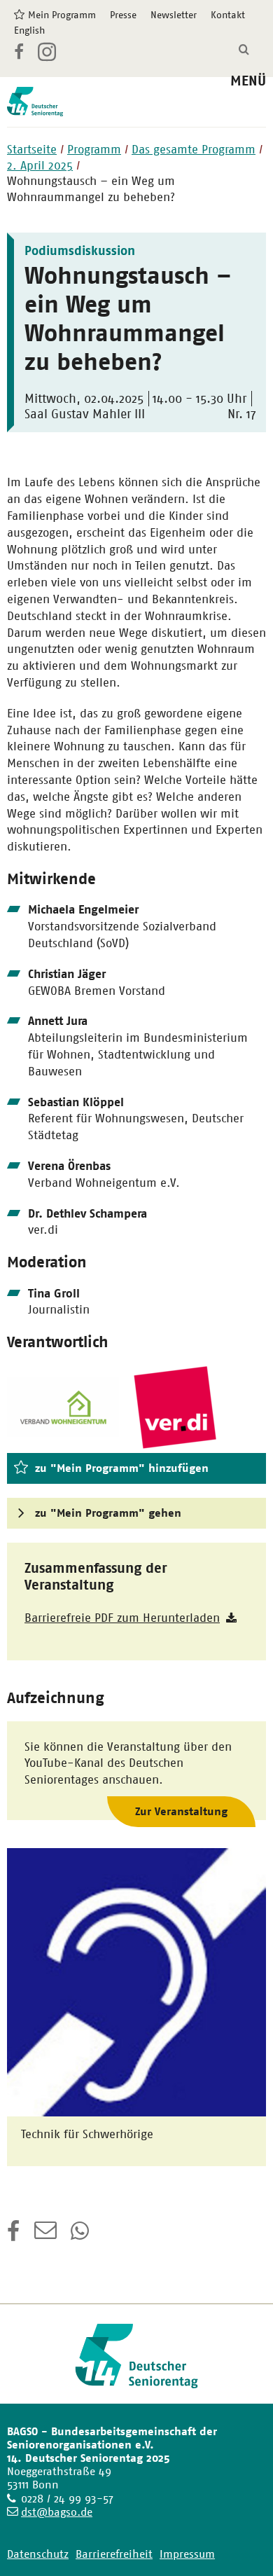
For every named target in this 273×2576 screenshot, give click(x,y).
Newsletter (174, 15)
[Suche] (244, 50)
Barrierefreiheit (114, 2554)
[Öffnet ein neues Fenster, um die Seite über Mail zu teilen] (45, 2236)
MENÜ (248, 81)
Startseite (32, 149)
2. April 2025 (40, 165)
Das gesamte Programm (194, 149)
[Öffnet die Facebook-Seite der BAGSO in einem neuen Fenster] (19, 54)
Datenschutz (38, 2554)
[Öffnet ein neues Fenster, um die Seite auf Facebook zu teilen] (14, 2236)
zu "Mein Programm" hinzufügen (122, 1468)
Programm (94, 149)
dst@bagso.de (57, 2512)
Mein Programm (62, 15)
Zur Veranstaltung (181, 1811)
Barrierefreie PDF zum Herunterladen (122, 1618)
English (29, 30)
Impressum (187, 2554)
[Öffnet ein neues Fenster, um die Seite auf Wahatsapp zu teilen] (81, 2236)
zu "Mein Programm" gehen (108, 1513)
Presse (123, 15)
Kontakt (228, 15)
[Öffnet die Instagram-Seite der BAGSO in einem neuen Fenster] (48, 57)
